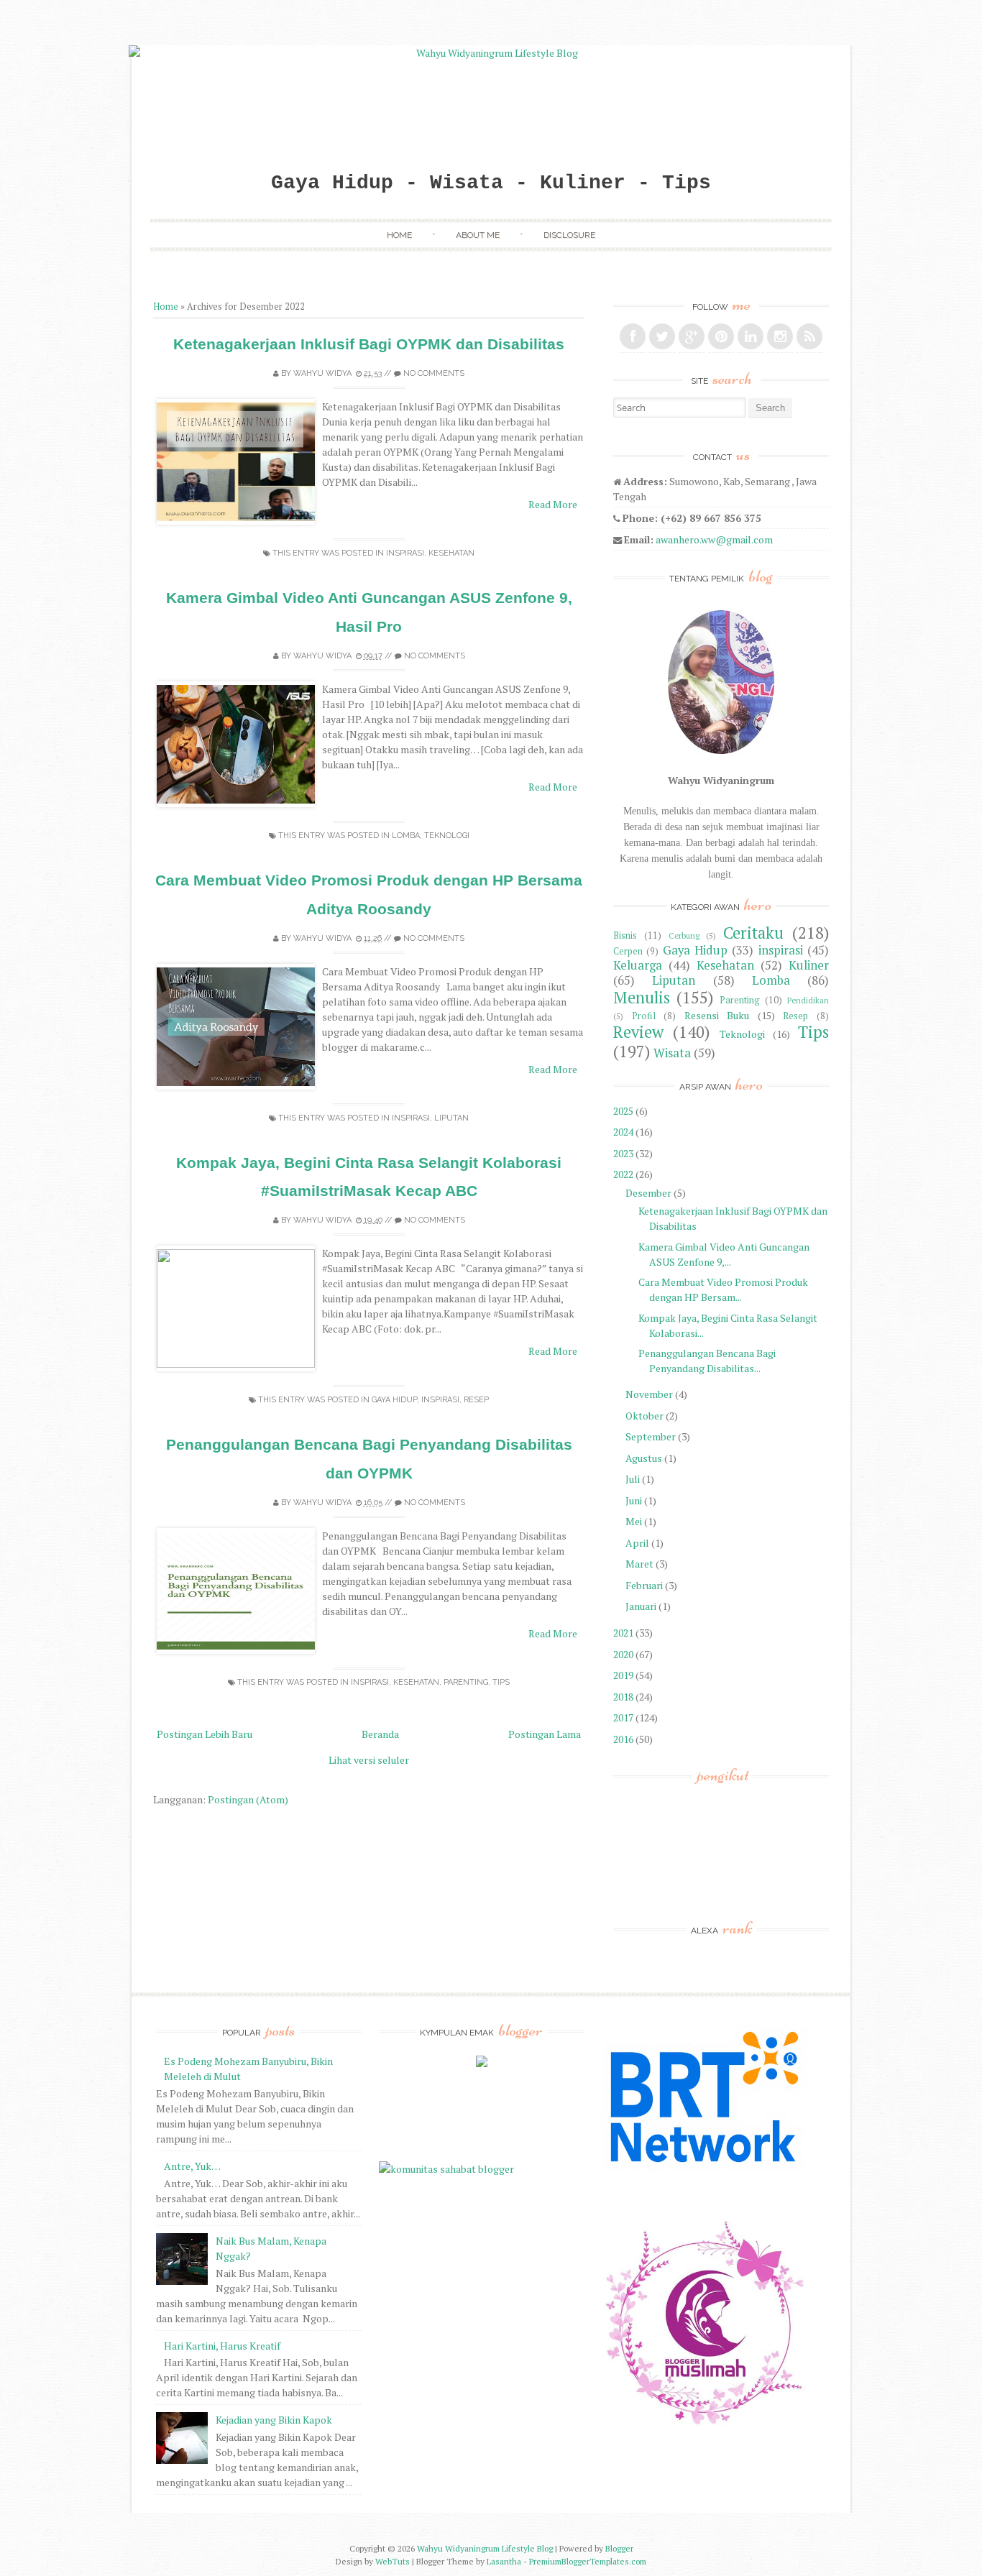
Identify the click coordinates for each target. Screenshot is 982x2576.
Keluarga (638, 965)
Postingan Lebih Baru (205, 1734)
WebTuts (393, 2561)
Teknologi (447, 836)
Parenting (466, 1682)
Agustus (644, 1458)
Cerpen (628, 951)
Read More (553, 504)
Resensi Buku (717, 1015)
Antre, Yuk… (192, 2166)
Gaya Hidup (394, 1400)
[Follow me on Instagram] (780, 336)
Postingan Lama (545, 1734)
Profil (644, 1016)
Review (638, 1032)
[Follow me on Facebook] (633, 336)
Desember (648, 1193)
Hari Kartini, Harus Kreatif (222, 2346)
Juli (633, 1479)
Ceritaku (753, 933)
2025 (623, 1111)
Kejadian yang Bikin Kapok (274, 2420)
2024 (623, 1132)
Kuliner (809, 965)
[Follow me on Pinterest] (721, 336)
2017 (623, 1717)
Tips (501, 1682)
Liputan (451, 1118)
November (649, 1394)
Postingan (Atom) (248, 1799)
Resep (476, 1400)
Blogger (619, 2548)
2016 (623, 1739)
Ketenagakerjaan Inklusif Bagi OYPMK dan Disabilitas (369, 344)
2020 (623, 1654)
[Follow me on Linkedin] (751, 336)
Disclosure (569, 235)
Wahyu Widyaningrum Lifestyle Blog (485, 2548)
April (637, 1543)
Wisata (672, 1053)
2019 (623, 1675)
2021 (623, 1633)
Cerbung (684, 935)
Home (399, 235)
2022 (623, 1174)
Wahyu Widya (322, 373)
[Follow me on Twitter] (662, 336)
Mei (634, 1521)
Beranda (380, 1734)
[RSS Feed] (809, 336)
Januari (641, 1606)
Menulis (642, 997)
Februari (644, 1585)
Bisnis (625, 935)
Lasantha (504, 2561)
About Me (478, 235)
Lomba (406, 836)
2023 (623, 1153)
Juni (634, 1500)
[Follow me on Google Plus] (692, 336)
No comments (434, 373)
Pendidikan (808, 1000)
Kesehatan (451, 553)
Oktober (644, 1416)
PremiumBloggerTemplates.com (588, 2561)
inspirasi (405, 553)
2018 (623, 1697)
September (651, 1436)
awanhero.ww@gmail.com (714, 539)
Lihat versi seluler (369, 1760)
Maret (639, 1564)
